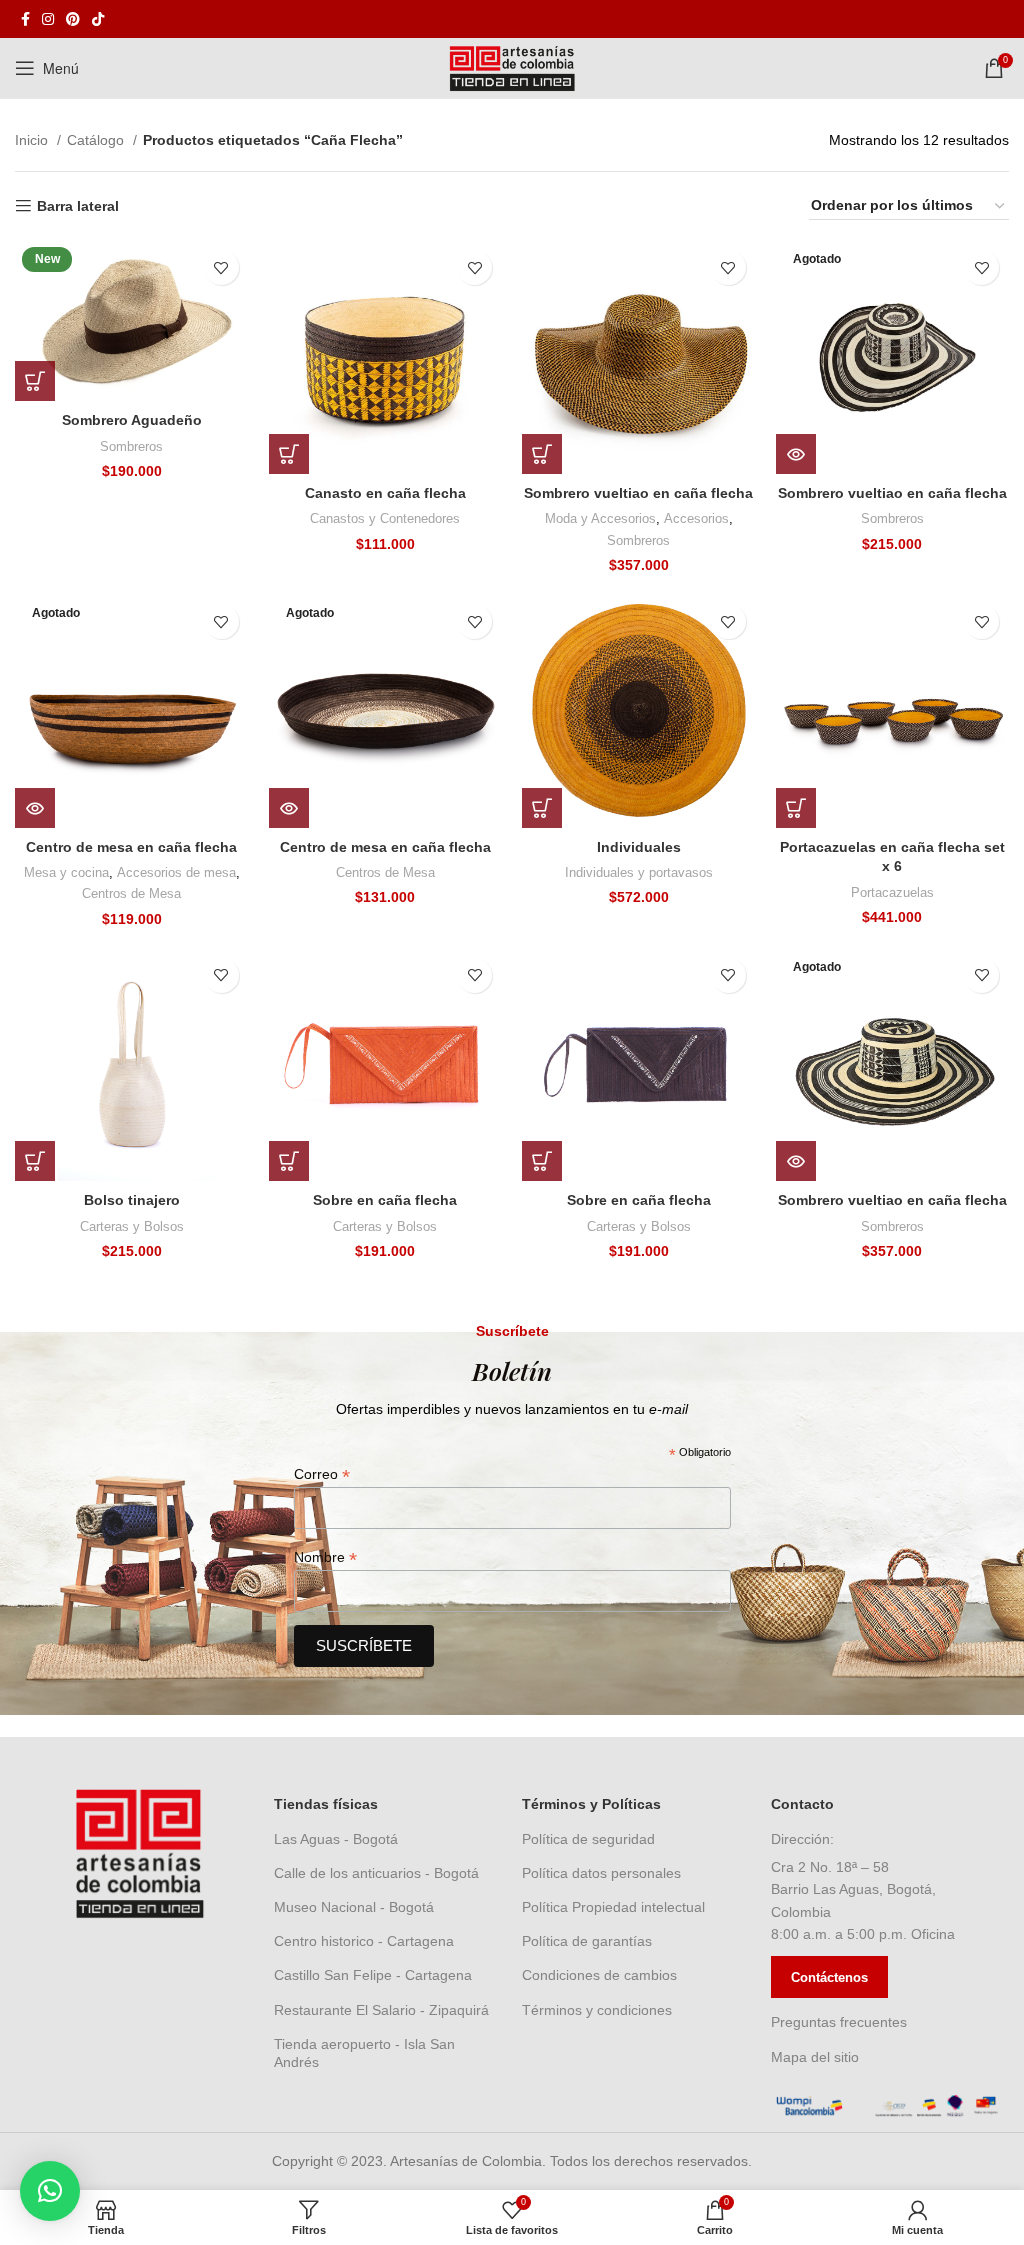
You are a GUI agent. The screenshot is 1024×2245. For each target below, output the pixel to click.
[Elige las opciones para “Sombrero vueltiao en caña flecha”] (542, 454)
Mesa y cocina (66, 872)
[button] (542, 808)
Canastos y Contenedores (385, 518)
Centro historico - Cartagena (364, 1941)
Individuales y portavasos (639, 872)
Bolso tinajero (132, 1200)
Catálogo (97, 140)
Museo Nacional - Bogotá (354, 1907)
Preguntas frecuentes (839, 2022)
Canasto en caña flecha (385, 493)
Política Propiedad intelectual (613, 1907)
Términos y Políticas (591, 1804)
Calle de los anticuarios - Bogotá (376, 1873)
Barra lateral (78, 206)
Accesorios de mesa (176, 872)
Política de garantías (587, 1941)
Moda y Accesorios (600, 518)
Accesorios (696, 518)
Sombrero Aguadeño (132, 420)
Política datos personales (601, 1873)
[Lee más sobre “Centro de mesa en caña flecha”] (35, 808)
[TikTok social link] (98, 19)
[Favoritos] (221, 267)
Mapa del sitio (815, 2057)
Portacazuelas (892, 892)
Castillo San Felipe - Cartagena (373, 1975)
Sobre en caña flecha (385, 1200)
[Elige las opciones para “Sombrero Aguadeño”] (35, 381)
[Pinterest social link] (73, 19)
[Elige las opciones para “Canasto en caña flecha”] (289, 454)
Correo (322, 1474)
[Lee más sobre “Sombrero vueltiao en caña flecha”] (796, 454)
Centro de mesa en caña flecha (131, 847)
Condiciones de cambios (599, 1975)
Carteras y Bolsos (132, 1226)
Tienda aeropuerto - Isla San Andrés (364, 2053)
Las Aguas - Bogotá (336, 1839)
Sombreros (131, 446)
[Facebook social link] (25, 19)
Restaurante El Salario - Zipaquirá (381, 2010)
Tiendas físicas (326, 1804)
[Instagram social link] (48, 19)
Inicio (33, 140)
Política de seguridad (588, 1839)
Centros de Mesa (131, 893)
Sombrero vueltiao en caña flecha (638, 493)
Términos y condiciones (597, 2010)
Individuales (639, 847)
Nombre (325, 1557)
